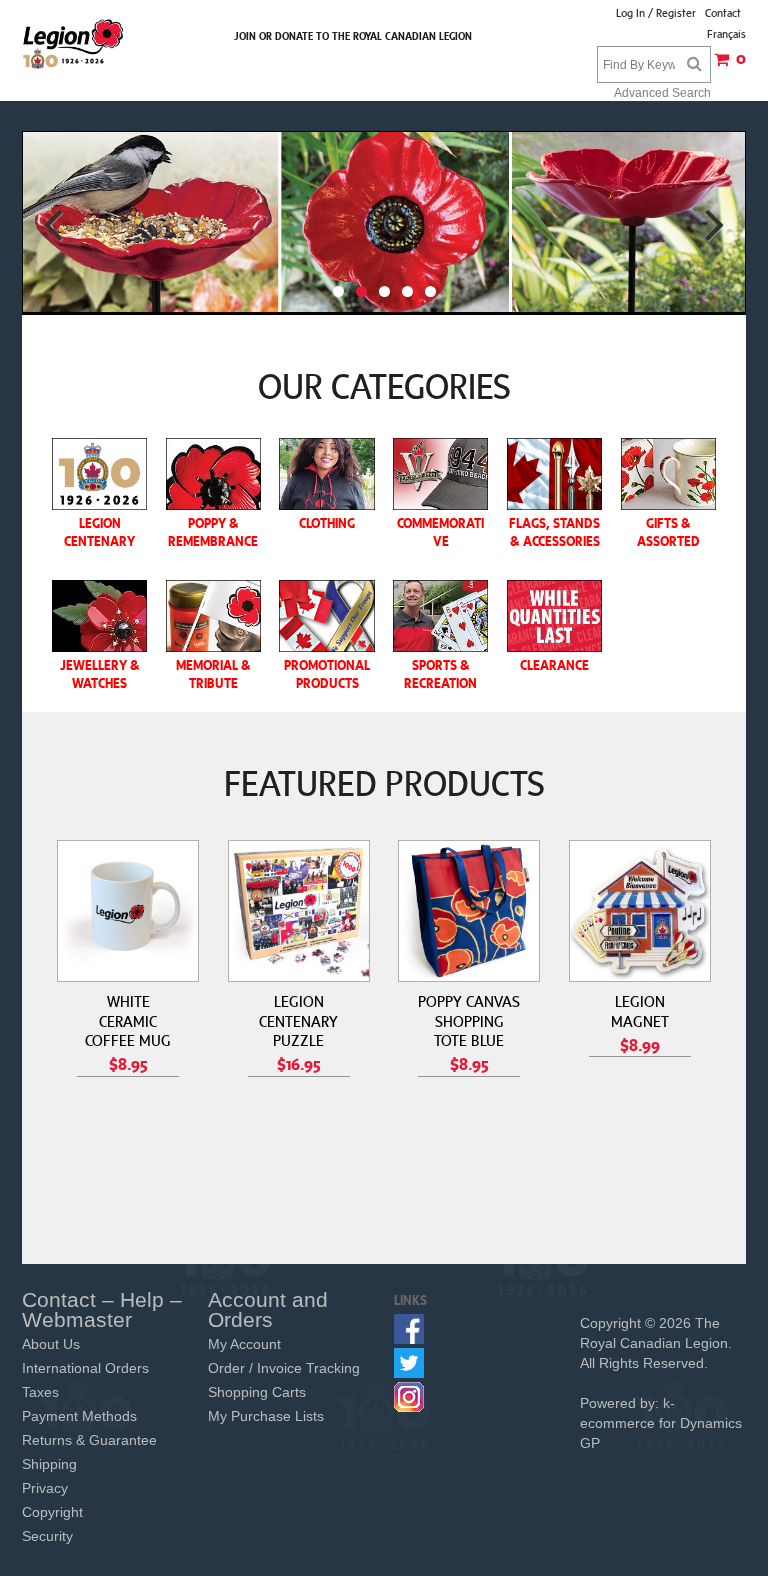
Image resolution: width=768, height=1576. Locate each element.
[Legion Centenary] (99, 474)
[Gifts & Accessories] (668, 474)
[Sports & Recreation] (440, 616)
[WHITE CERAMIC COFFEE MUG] (128, 911)
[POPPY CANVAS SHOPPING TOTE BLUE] (469, 911)
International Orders (85, 1368)
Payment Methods (79, 1416)
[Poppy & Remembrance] (213, 474)
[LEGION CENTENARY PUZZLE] (299, 911)
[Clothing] (326, 474)
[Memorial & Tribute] (213, 616)
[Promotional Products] (326, 616)
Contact (723, 12)
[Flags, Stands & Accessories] (554, 474)
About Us (51, 1344)
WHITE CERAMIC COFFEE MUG (128, 1020)
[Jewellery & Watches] (99, 616)
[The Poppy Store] (74, 43)
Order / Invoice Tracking (284, 1368)
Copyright (52, 1512)
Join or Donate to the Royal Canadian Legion (353, 36)
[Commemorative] (440, 474)
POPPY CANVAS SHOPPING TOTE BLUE (469, 1020)
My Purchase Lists (266, 1416)
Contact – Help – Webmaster (102, 1309)
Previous (53, 224)
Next (715, 224)
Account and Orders (268, 1309)
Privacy (45, 1488)
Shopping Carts (257, 1392)
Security (47, 1536)
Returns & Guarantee (89, 1440)
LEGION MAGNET (640, 1010)
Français (726, 33)
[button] (728, 65)
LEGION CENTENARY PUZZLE (298, 1020)
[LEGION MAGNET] (640, 911)
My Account (244, 1344)
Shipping (49, 1464)
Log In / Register (656, 12)
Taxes (40, 1392)
